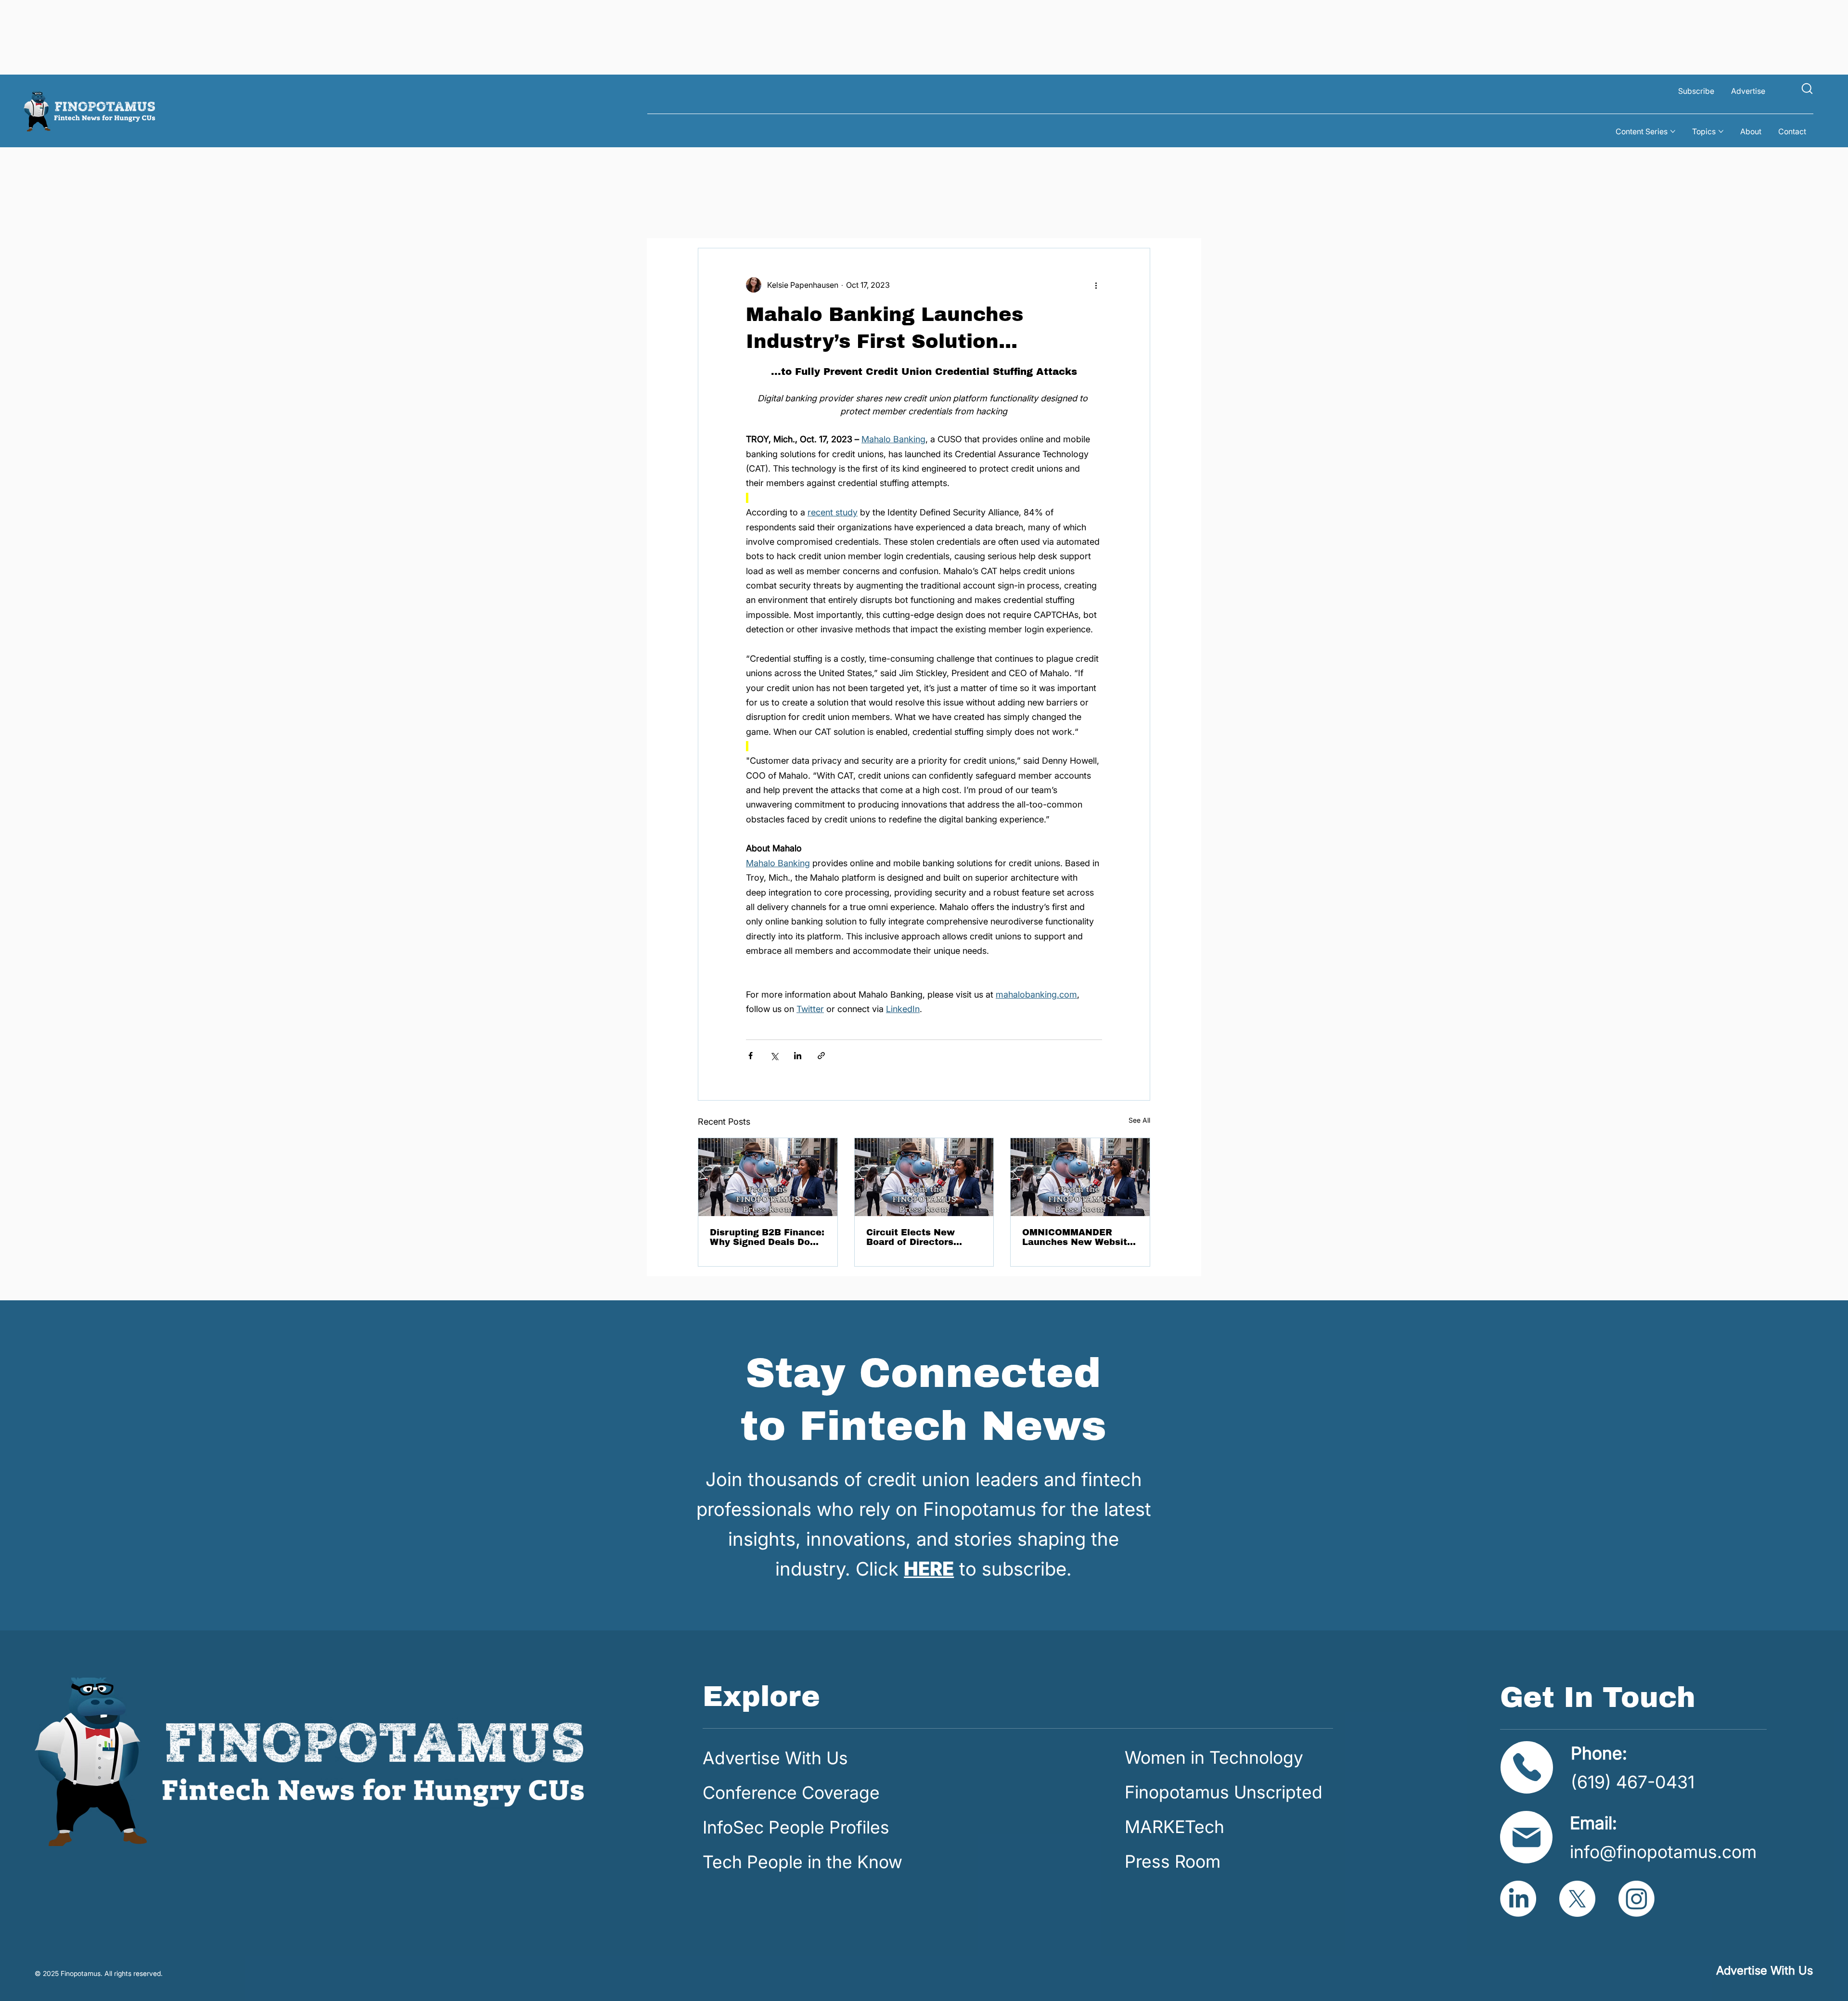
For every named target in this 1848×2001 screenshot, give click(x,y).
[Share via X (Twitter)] (774, 1056)
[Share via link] (821, 1056)
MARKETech (1174, 1827)
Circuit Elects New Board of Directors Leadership (911, 1237)
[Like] (1807, 88)
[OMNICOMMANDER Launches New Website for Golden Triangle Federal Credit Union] (1080, 1177)
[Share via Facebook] (751, 1056)
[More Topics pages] (1721, 131)
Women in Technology (1214, 1757)
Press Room (1173, 1861)
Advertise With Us (775, 1758)
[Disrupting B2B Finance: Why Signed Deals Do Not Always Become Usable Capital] (768, 1177)
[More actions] (1096, 285)
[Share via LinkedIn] (798, 1056)
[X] (1577, 1899)
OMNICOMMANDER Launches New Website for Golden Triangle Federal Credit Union (1078, 1237)
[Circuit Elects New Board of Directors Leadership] (924, 1177)
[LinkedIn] (1518, 1899)
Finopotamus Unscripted (1224, 1792)
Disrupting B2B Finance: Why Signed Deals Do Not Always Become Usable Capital (767, 1237)
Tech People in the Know (802, 1862)
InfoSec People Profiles (796, 1827)
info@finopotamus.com (1663, 1852)
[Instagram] (1636, 1899)
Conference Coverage (791, 1793)
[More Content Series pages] (1673, 131)
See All (1139, 1120)
